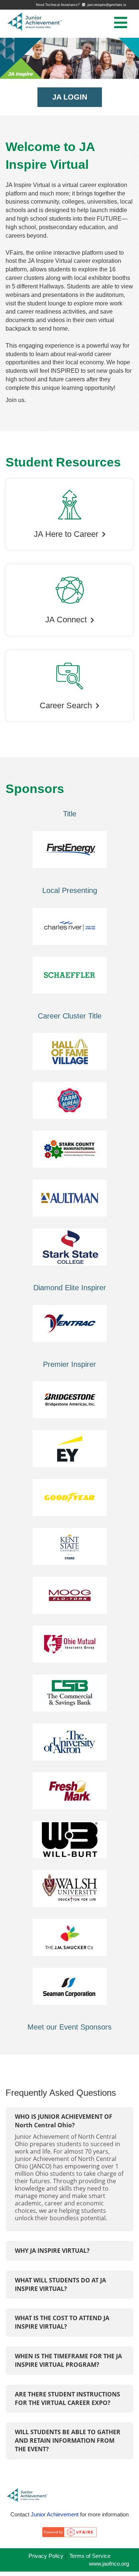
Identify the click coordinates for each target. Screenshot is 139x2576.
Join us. (16, 400)
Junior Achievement (55, 2514)
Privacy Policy (46, 2556)
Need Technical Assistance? (81, 5)
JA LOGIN (70, 97)
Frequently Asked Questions (61, 2093)
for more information (104, 2514)
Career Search (66, 706)
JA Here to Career (66, 534)
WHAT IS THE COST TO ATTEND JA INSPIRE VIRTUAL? (62, 2322)
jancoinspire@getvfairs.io (106, 5)
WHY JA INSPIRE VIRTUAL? (52, 2251)
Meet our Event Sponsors (69, 2027)
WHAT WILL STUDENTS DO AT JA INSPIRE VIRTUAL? (60, 2284)
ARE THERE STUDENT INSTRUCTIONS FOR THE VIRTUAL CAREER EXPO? (67, 2398)
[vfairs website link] (69, 2535)
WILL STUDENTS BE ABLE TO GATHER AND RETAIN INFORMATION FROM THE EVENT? (68, 2440)
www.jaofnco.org (111, 2564)
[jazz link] (33, 2498)
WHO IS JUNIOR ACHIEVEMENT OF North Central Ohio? (64, 2121)
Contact (20, 2514)
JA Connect (66, 620)
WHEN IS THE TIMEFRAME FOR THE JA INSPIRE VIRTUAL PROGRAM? (68, 2360)
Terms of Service (90, 2556)
